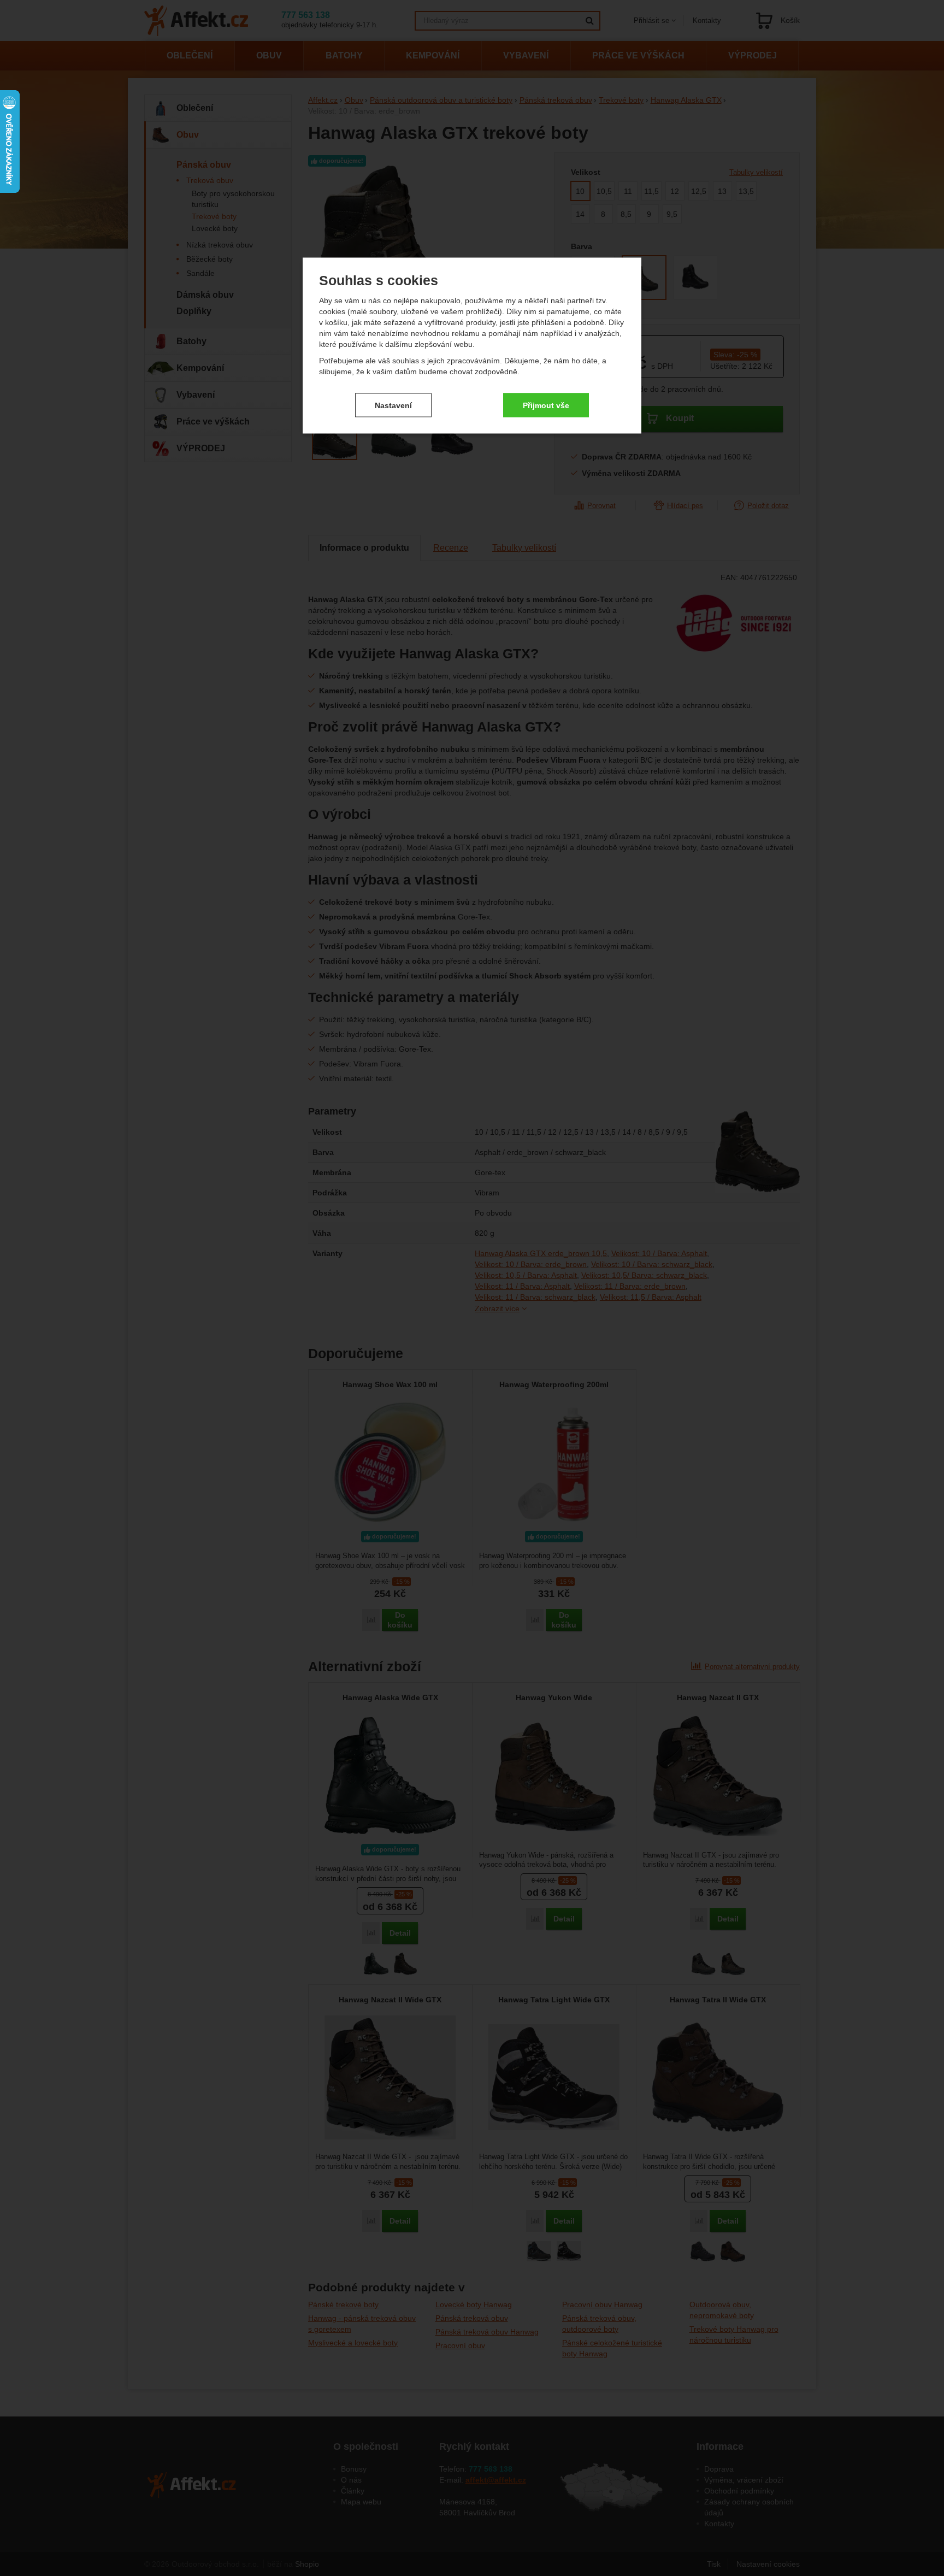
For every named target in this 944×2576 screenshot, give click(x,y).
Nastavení (393, 405)
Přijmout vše (546, 405)
